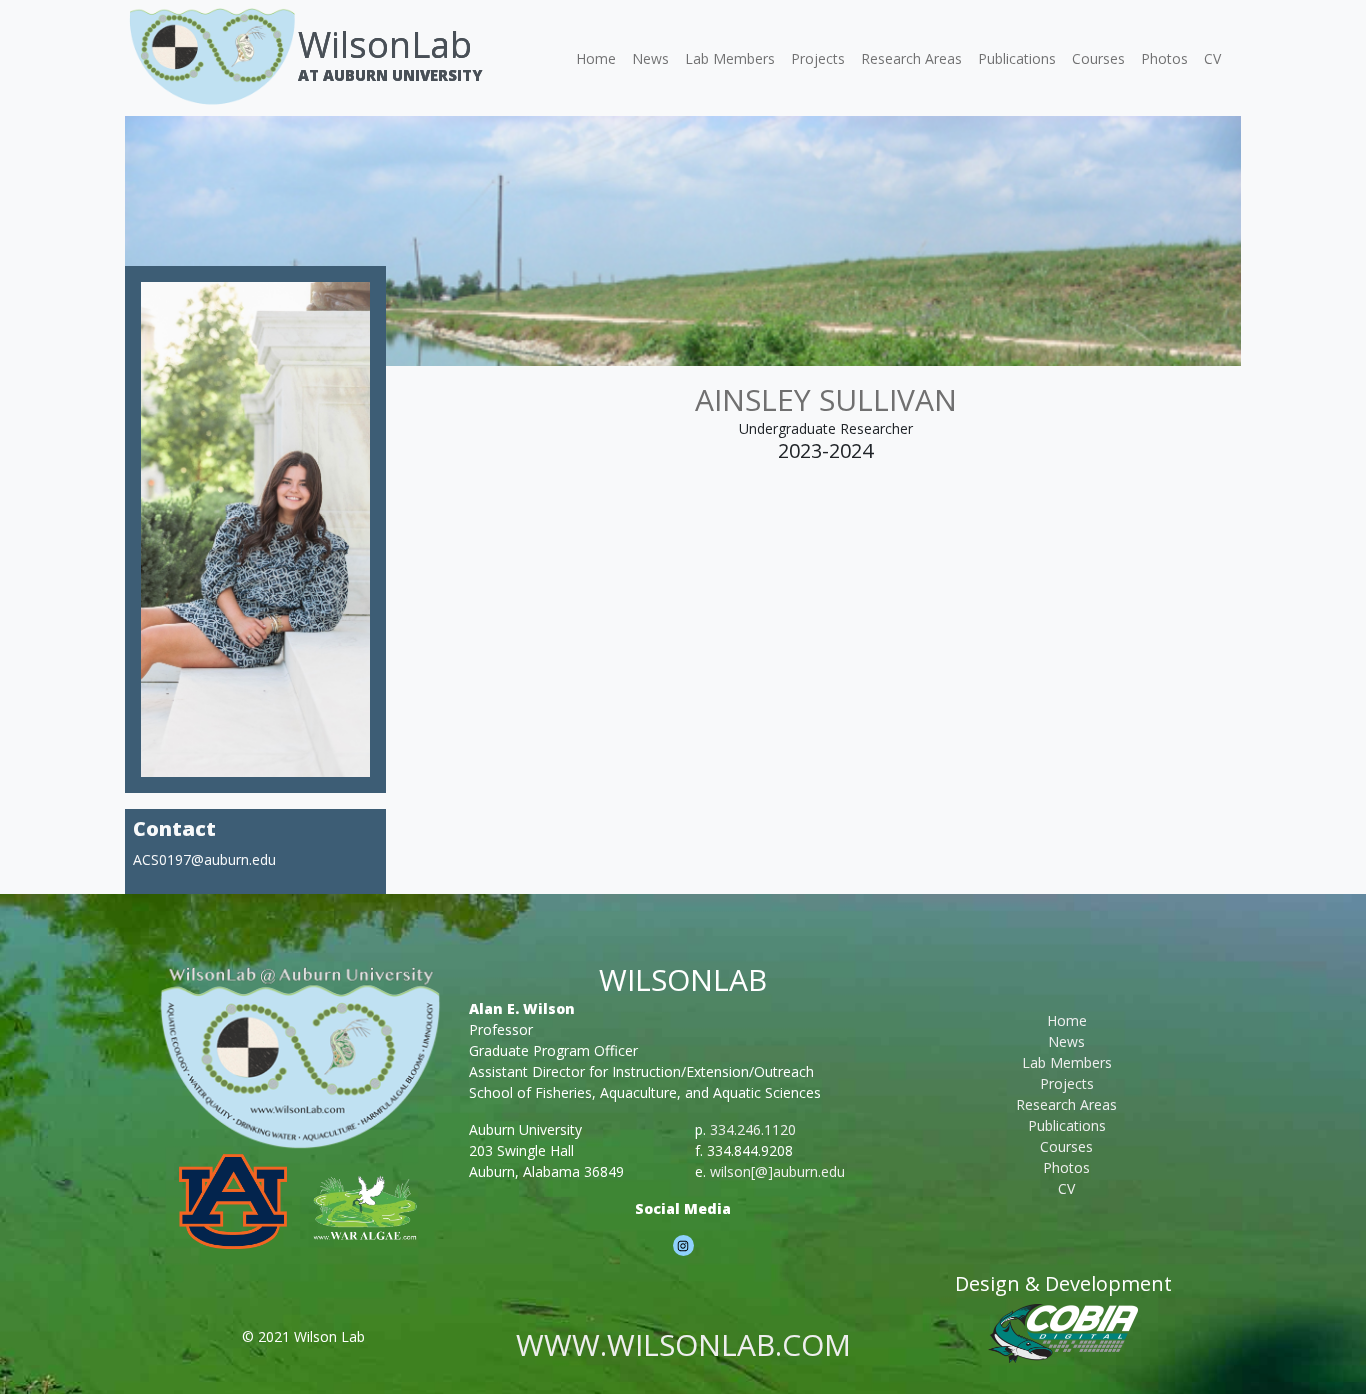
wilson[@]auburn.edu (777, 1171)
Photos (1164, 58)
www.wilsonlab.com (683, 1344)
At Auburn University (390, 75)
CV (1212, 58)
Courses (1098, 58)
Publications (1017, 58)
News (650, 58)
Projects (818, 58)
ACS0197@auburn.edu (204, 859)
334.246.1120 (753, 1129)
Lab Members (730, 58)
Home (596, 58)
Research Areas (911, 58)
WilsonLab (385, 44)
